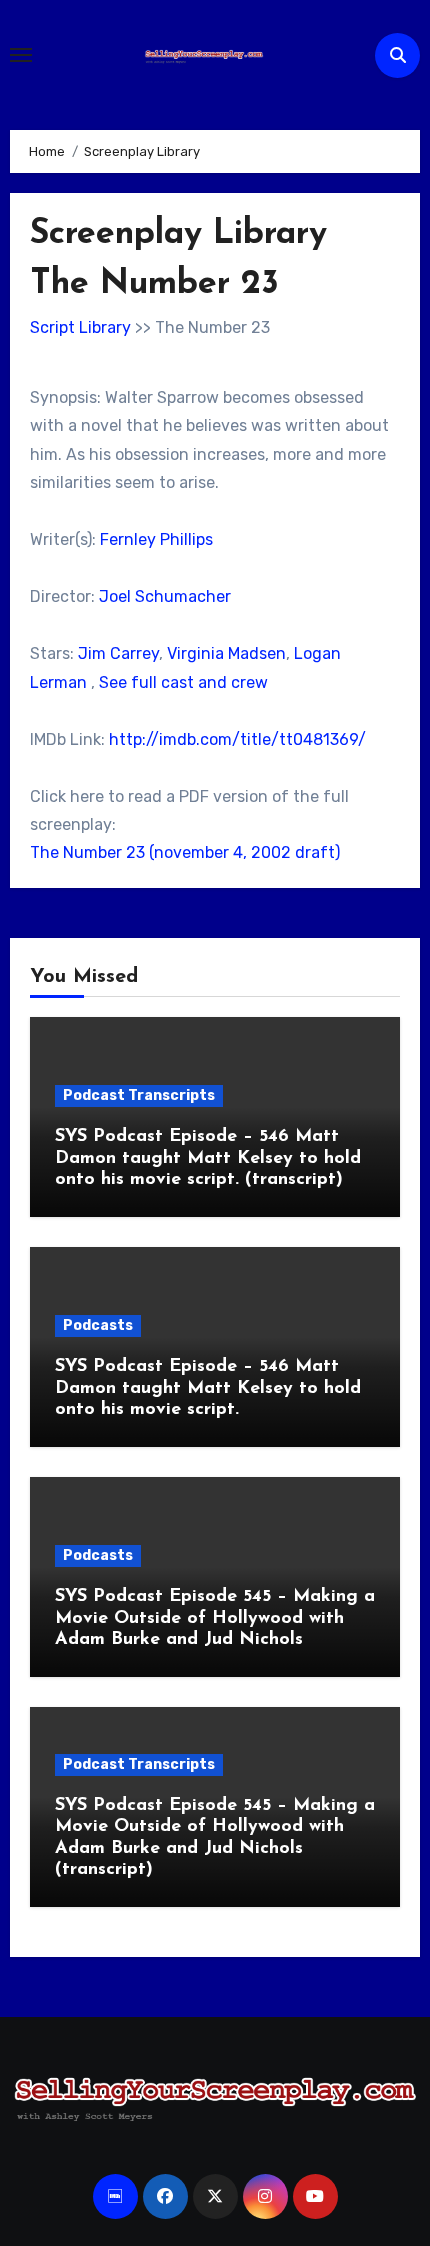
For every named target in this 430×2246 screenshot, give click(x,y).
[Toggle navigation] (21, 55)
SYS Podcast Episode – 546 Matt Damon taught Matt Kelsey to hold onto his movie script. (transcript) (208, 1158)
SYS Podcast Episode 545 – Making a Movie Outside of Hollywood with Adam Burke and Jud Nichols (215, 1618)
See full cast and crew (183, 682)
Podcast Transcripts (139, 1095)
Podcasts (98, 1325)
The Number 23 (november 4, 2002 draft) (185, 852)
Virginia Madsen (226, 653)
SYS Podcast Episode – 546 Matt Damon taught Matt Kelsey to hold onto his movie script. (208, 1388)
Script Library (80, 327)
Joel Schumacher (165, 596)
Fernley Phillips (156, 539)
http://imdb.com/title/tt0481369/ (237, 739)
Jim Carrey (118, 653)
